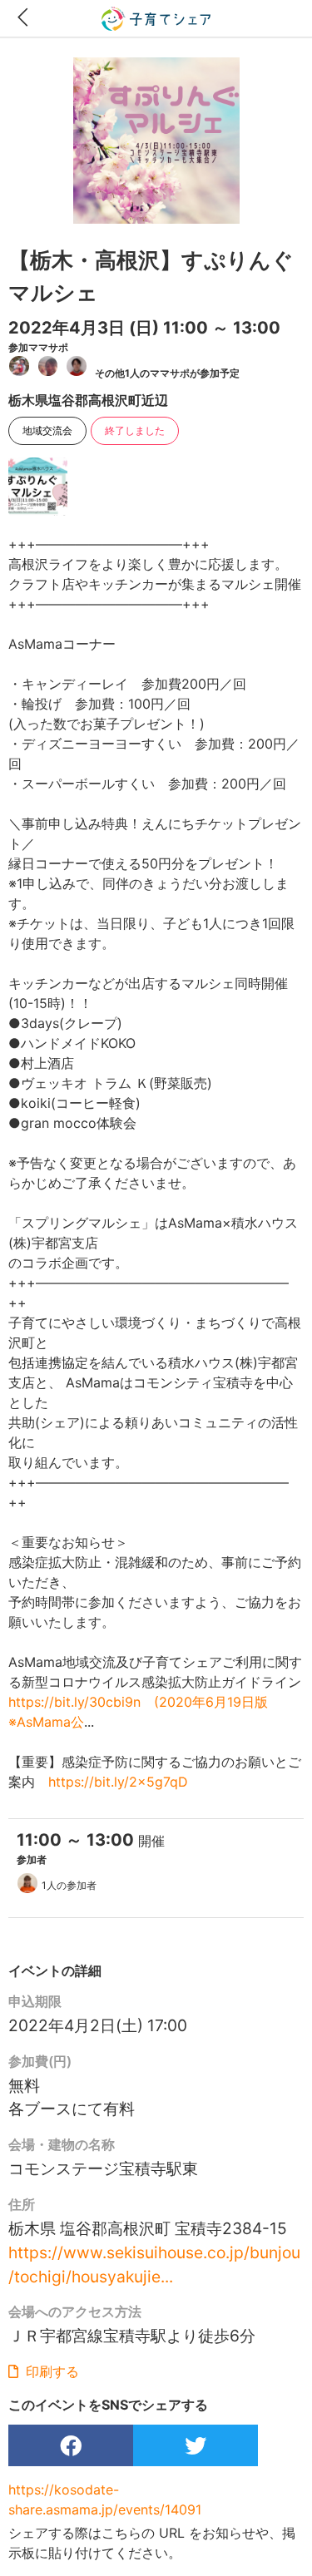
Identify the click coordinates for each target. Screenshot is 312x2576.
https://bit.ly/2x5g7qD (118, 1782)
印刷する (50, 2371)
